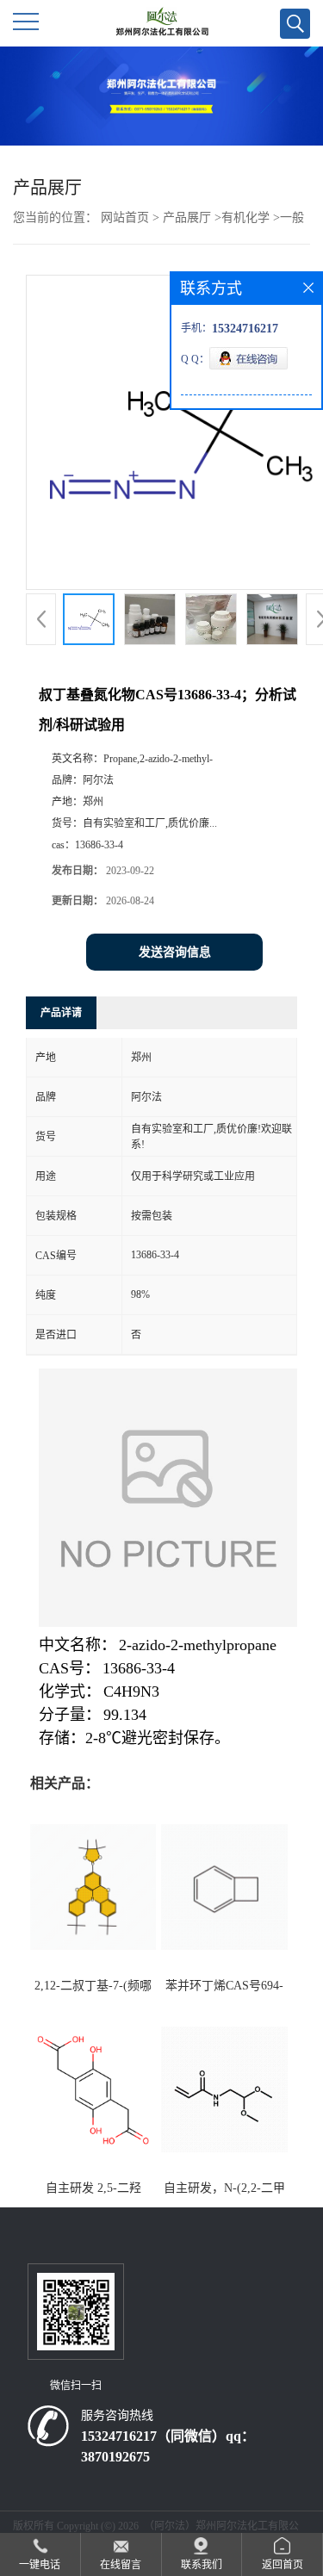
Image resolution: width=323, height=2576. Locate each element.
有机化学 (245, 217)
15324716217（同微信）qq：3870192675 (168, 2446)
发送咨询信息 (175, 952)
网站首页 (125, 217)
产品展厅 (187, 217)
